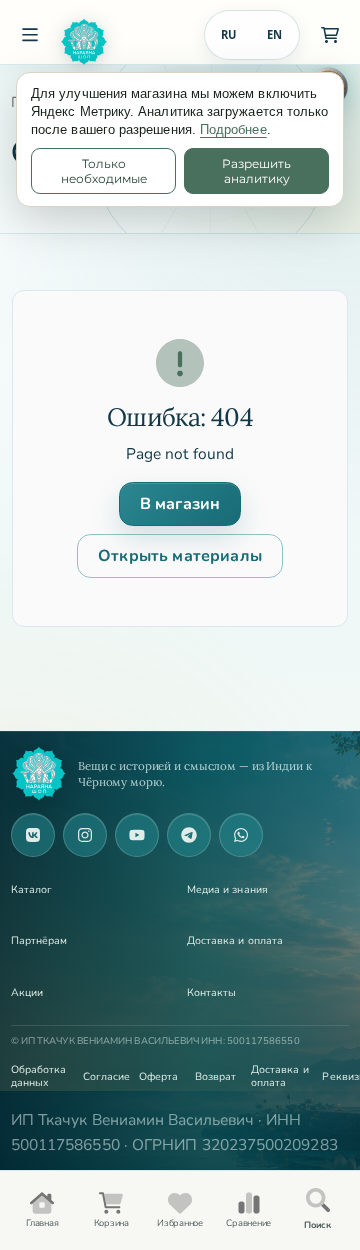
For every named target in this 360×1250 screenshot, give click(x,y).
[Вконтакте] (33, 835)
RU (229, 34)
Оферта (158, 1076)
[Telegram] (189, 835)
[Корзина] (330, 35)
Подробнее (233, 129)
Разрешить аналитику (256, 171)
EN (275, 34)
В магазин (180, 504)
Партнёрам (39, 940)
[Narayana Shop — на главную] (39, 774)
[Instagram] (85, 835)
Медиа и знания (227, 889)
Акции (27, 992)
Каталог (32, 889)
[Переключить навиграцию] (30, 35)
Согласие (105, 1076)
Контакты (212, 992)
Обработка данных (39, 1076)
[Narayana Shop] (124, 42)
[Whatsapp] (241, 835)
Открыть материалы (180, 556)
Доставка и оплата (235, 940)
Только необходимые (104, 171)
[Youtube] (137, 835)
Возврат (216, 1076)
